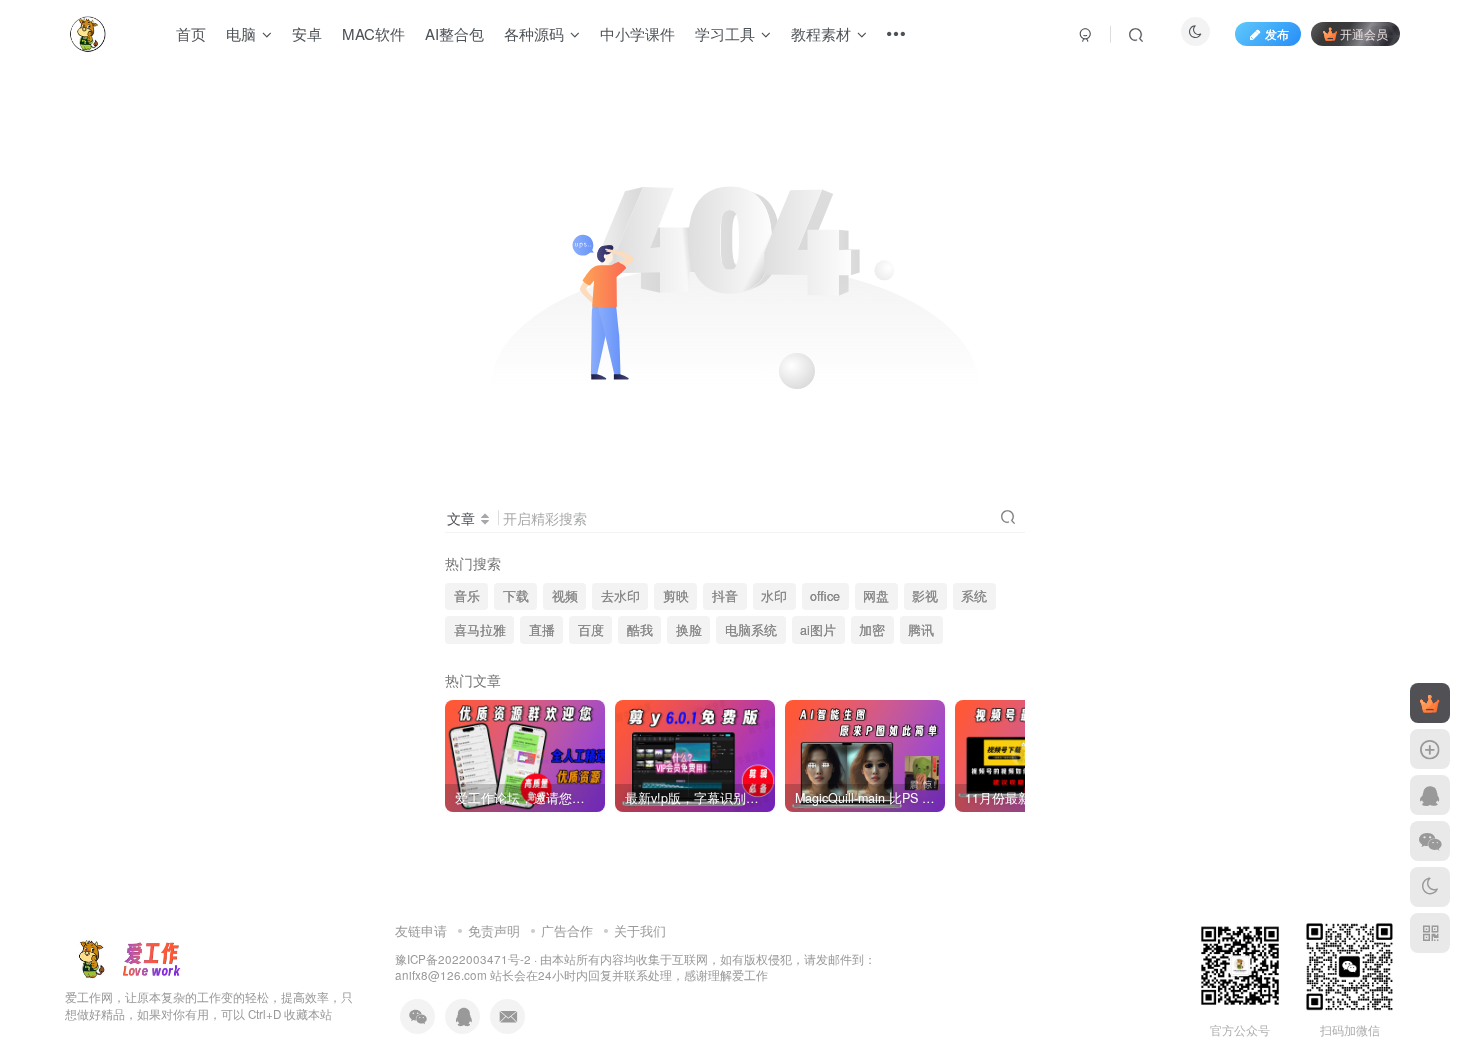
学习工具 (725, 33)
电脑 (241, 33)
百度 (591, 630)
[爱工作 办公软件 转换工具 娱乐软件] (128, 956)
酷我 (640, 630)
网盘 (876, 596)
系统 (974, 596)
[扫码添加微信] (1430, 841)
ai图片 (818, 630)
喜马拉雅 (480, 630)
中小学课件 (637, 33)
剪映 (676, 596)
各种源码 (534, 33)
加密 (872, 630)
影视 (925, 596)
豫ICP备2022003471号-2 (463, 959)
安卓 (307, 33)
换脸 (689, 630)
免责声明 (494, 930)
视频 (565, 596)
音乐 (467, 596)
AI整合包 (454, 33)
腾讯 (921, 630)
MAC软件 (373, 33)
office (825, 596)
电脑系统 (751, 630)
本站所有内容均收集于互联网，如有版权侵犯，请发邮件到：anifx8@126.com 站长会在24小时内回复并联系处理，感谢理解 (635, 967)
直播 (542, 630)
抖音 (725, 596)
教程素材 (821, 33)
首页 (191, 33)
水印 (774, 596)
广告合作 (567, 930)
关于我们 (640, 930)
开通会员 (1364, 33)
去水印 (620, 596)
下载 (516, 596)
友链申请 (421, 930)
